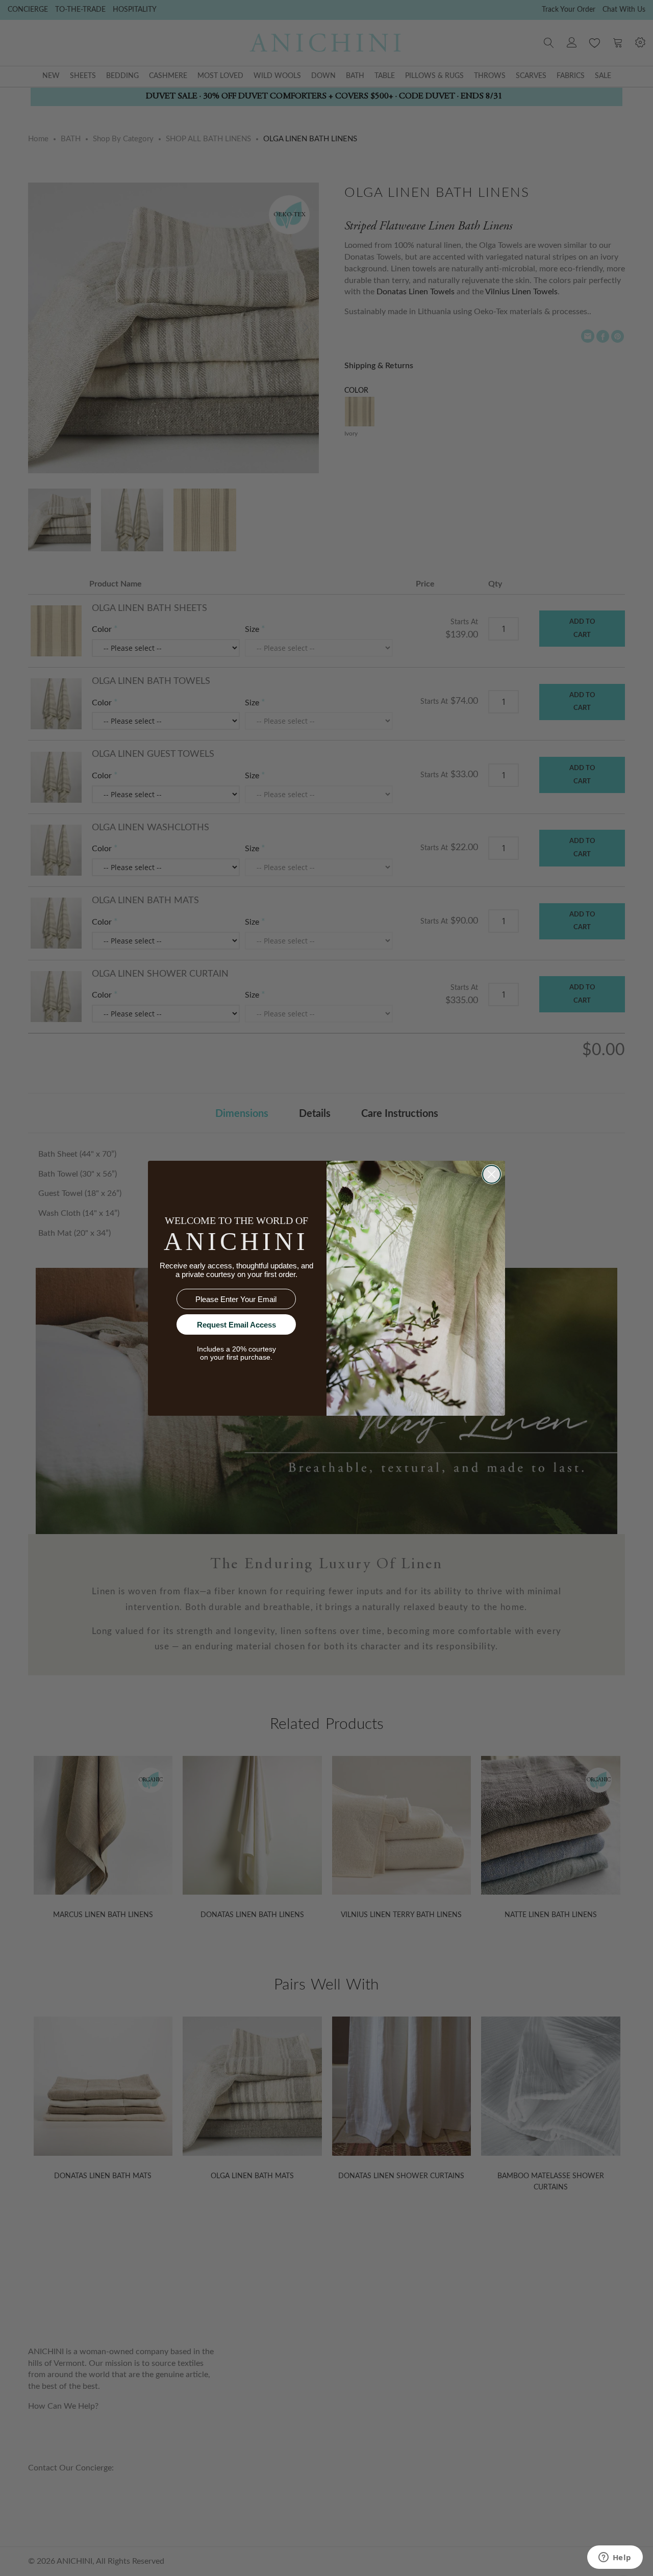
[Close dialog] (492, 1174)
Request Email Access (236, 1325)
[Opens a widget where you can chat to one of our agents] (615, 2558)
